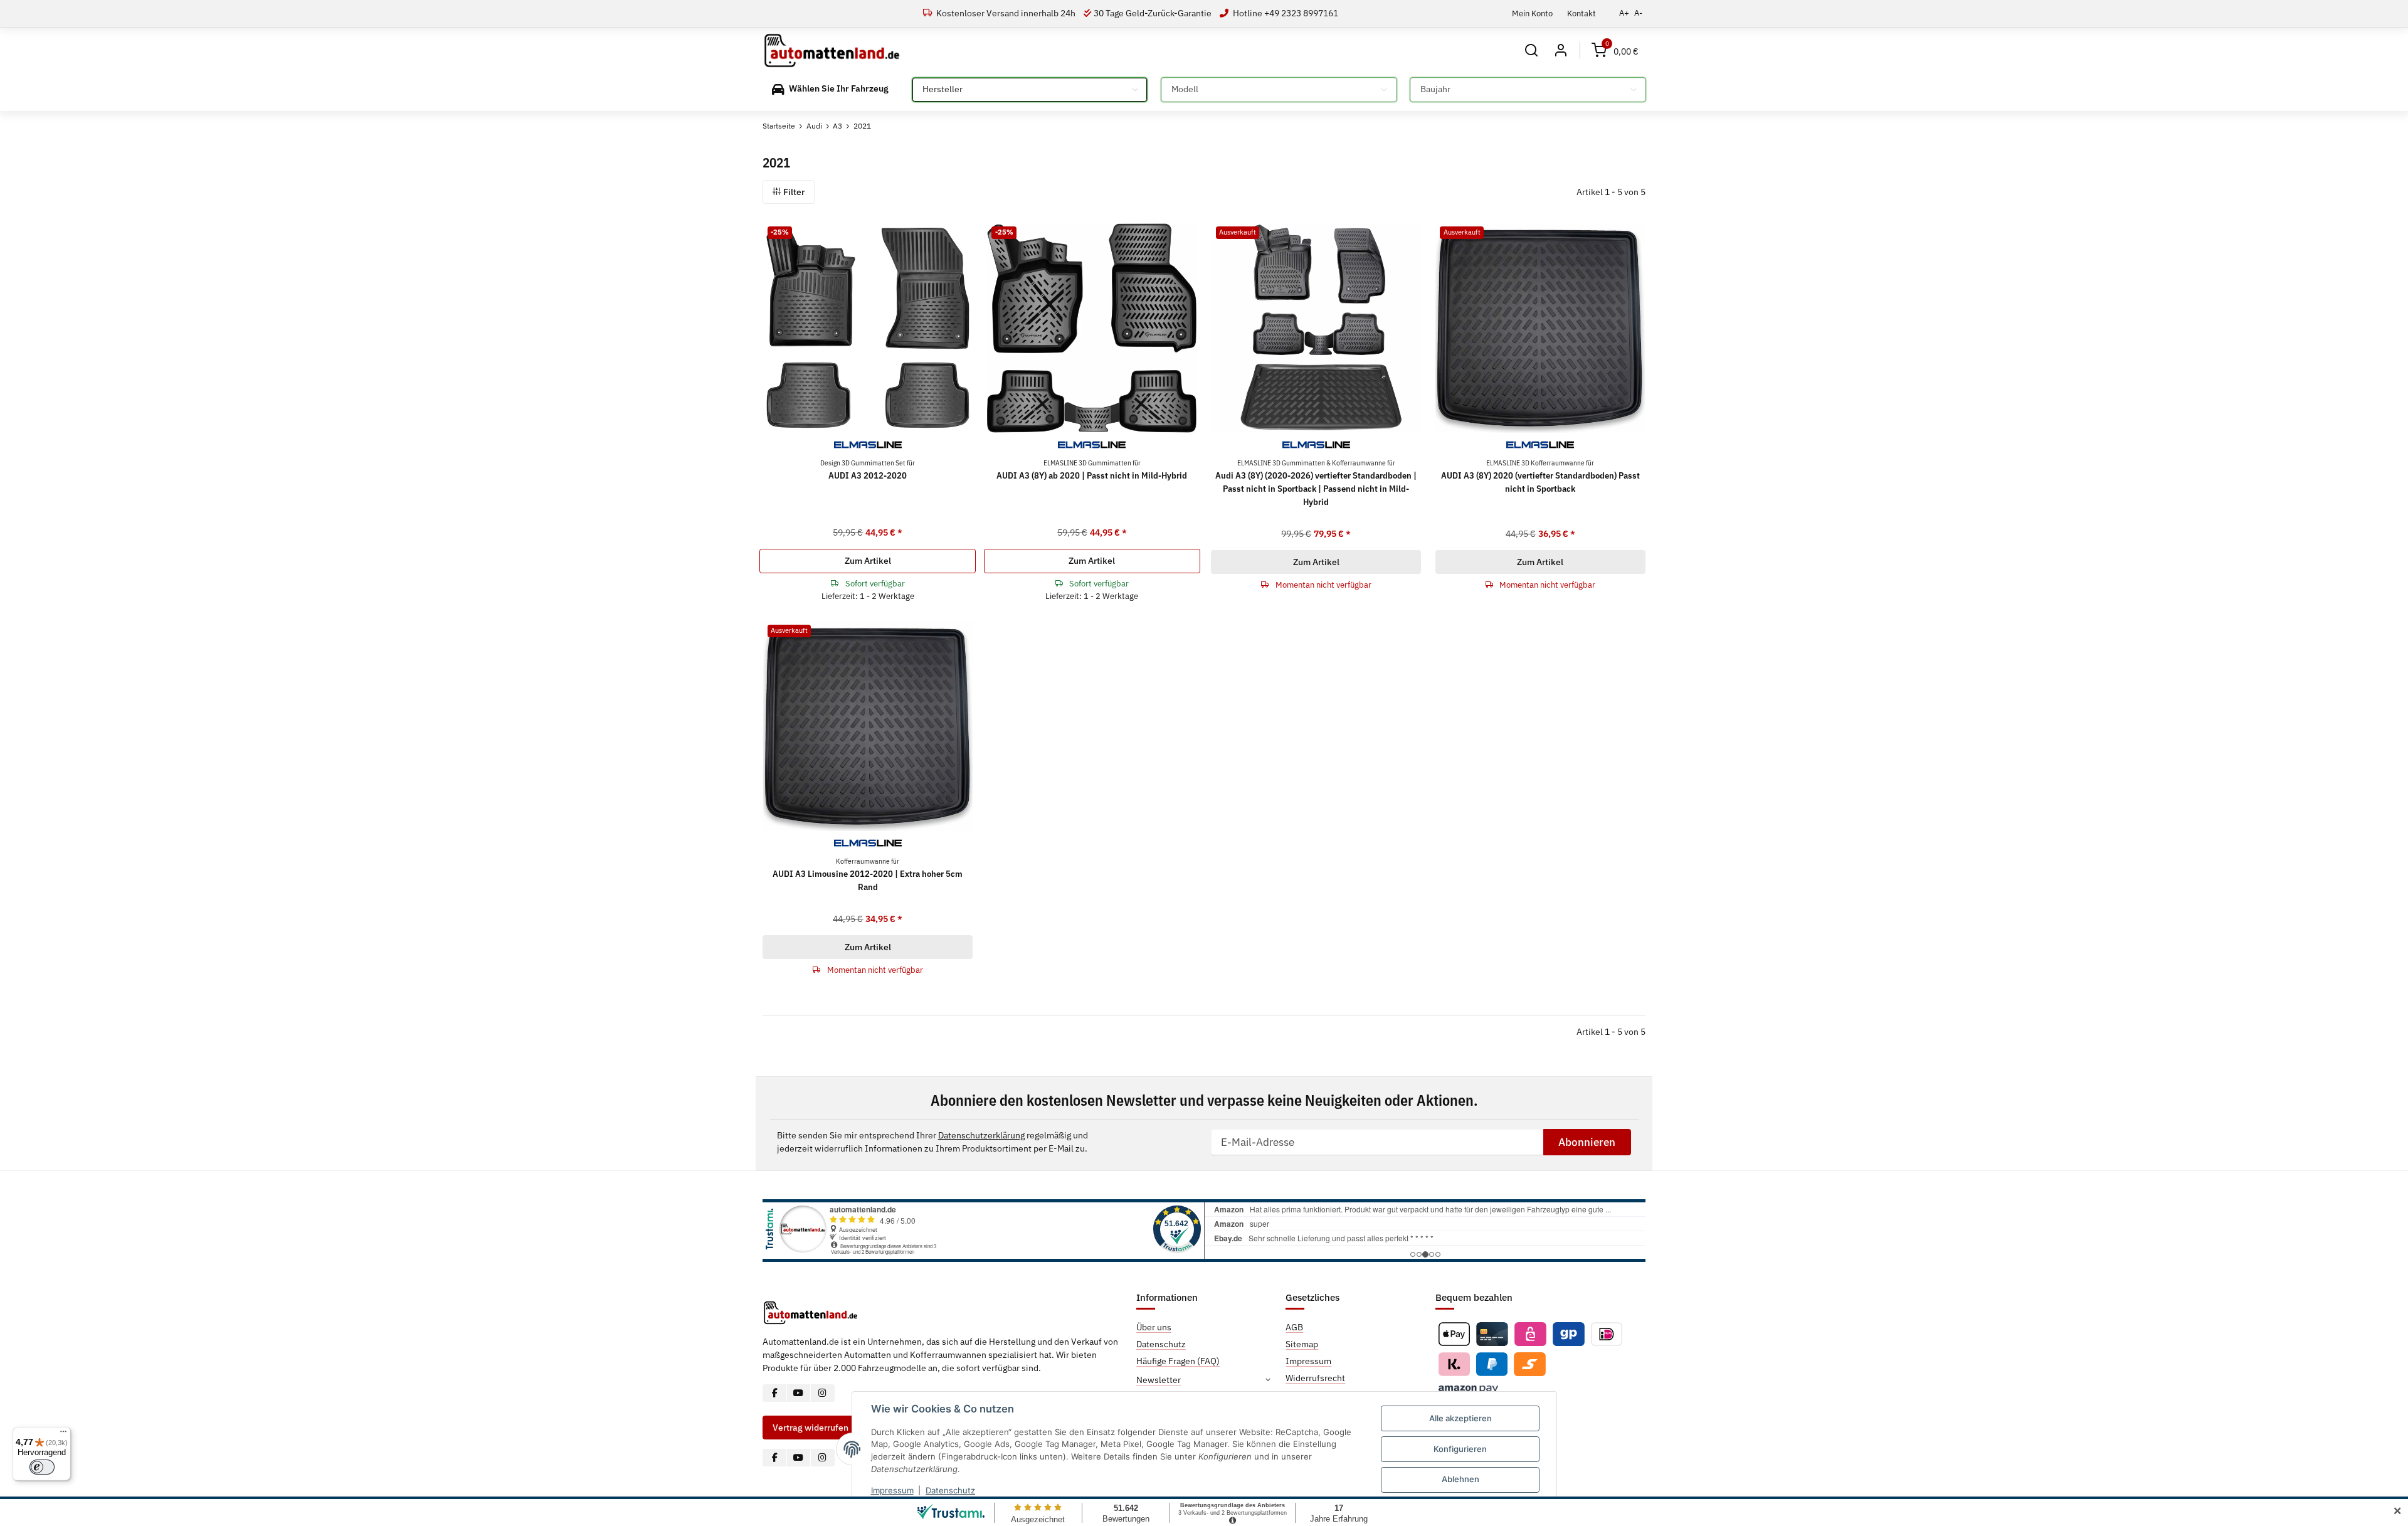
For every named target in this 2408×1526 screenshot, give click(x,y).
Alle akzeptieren (1460, 1418)
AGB (1294, 1327)
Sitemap (1302, 1344)
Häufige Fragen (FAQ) (1178, 1361)
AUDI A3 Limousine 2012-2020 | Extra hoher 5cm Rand (868, 874)
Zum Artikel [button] (868, 561)
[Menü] (63, 1434)
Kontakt (1582, 13)
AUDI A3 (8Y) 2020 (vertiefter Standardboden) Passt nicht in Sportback (1540, 476)
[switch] (42, 1467)
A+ (1624, 13)
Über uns (1154, 1327)
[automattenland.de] (832, 51)
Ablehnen (1460, 1479)
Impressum (892, 1490)
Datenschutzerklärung (981, 1135)
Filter (793, 192)
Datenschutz (950, 1490)
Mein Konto (1532, 13)
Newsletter (1159, 1380)
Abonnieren (1587, 1142)
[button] (1532, 50)
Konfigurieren (1460, 1449)
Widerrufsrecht (1315, 1378)
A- (1638, 13)
